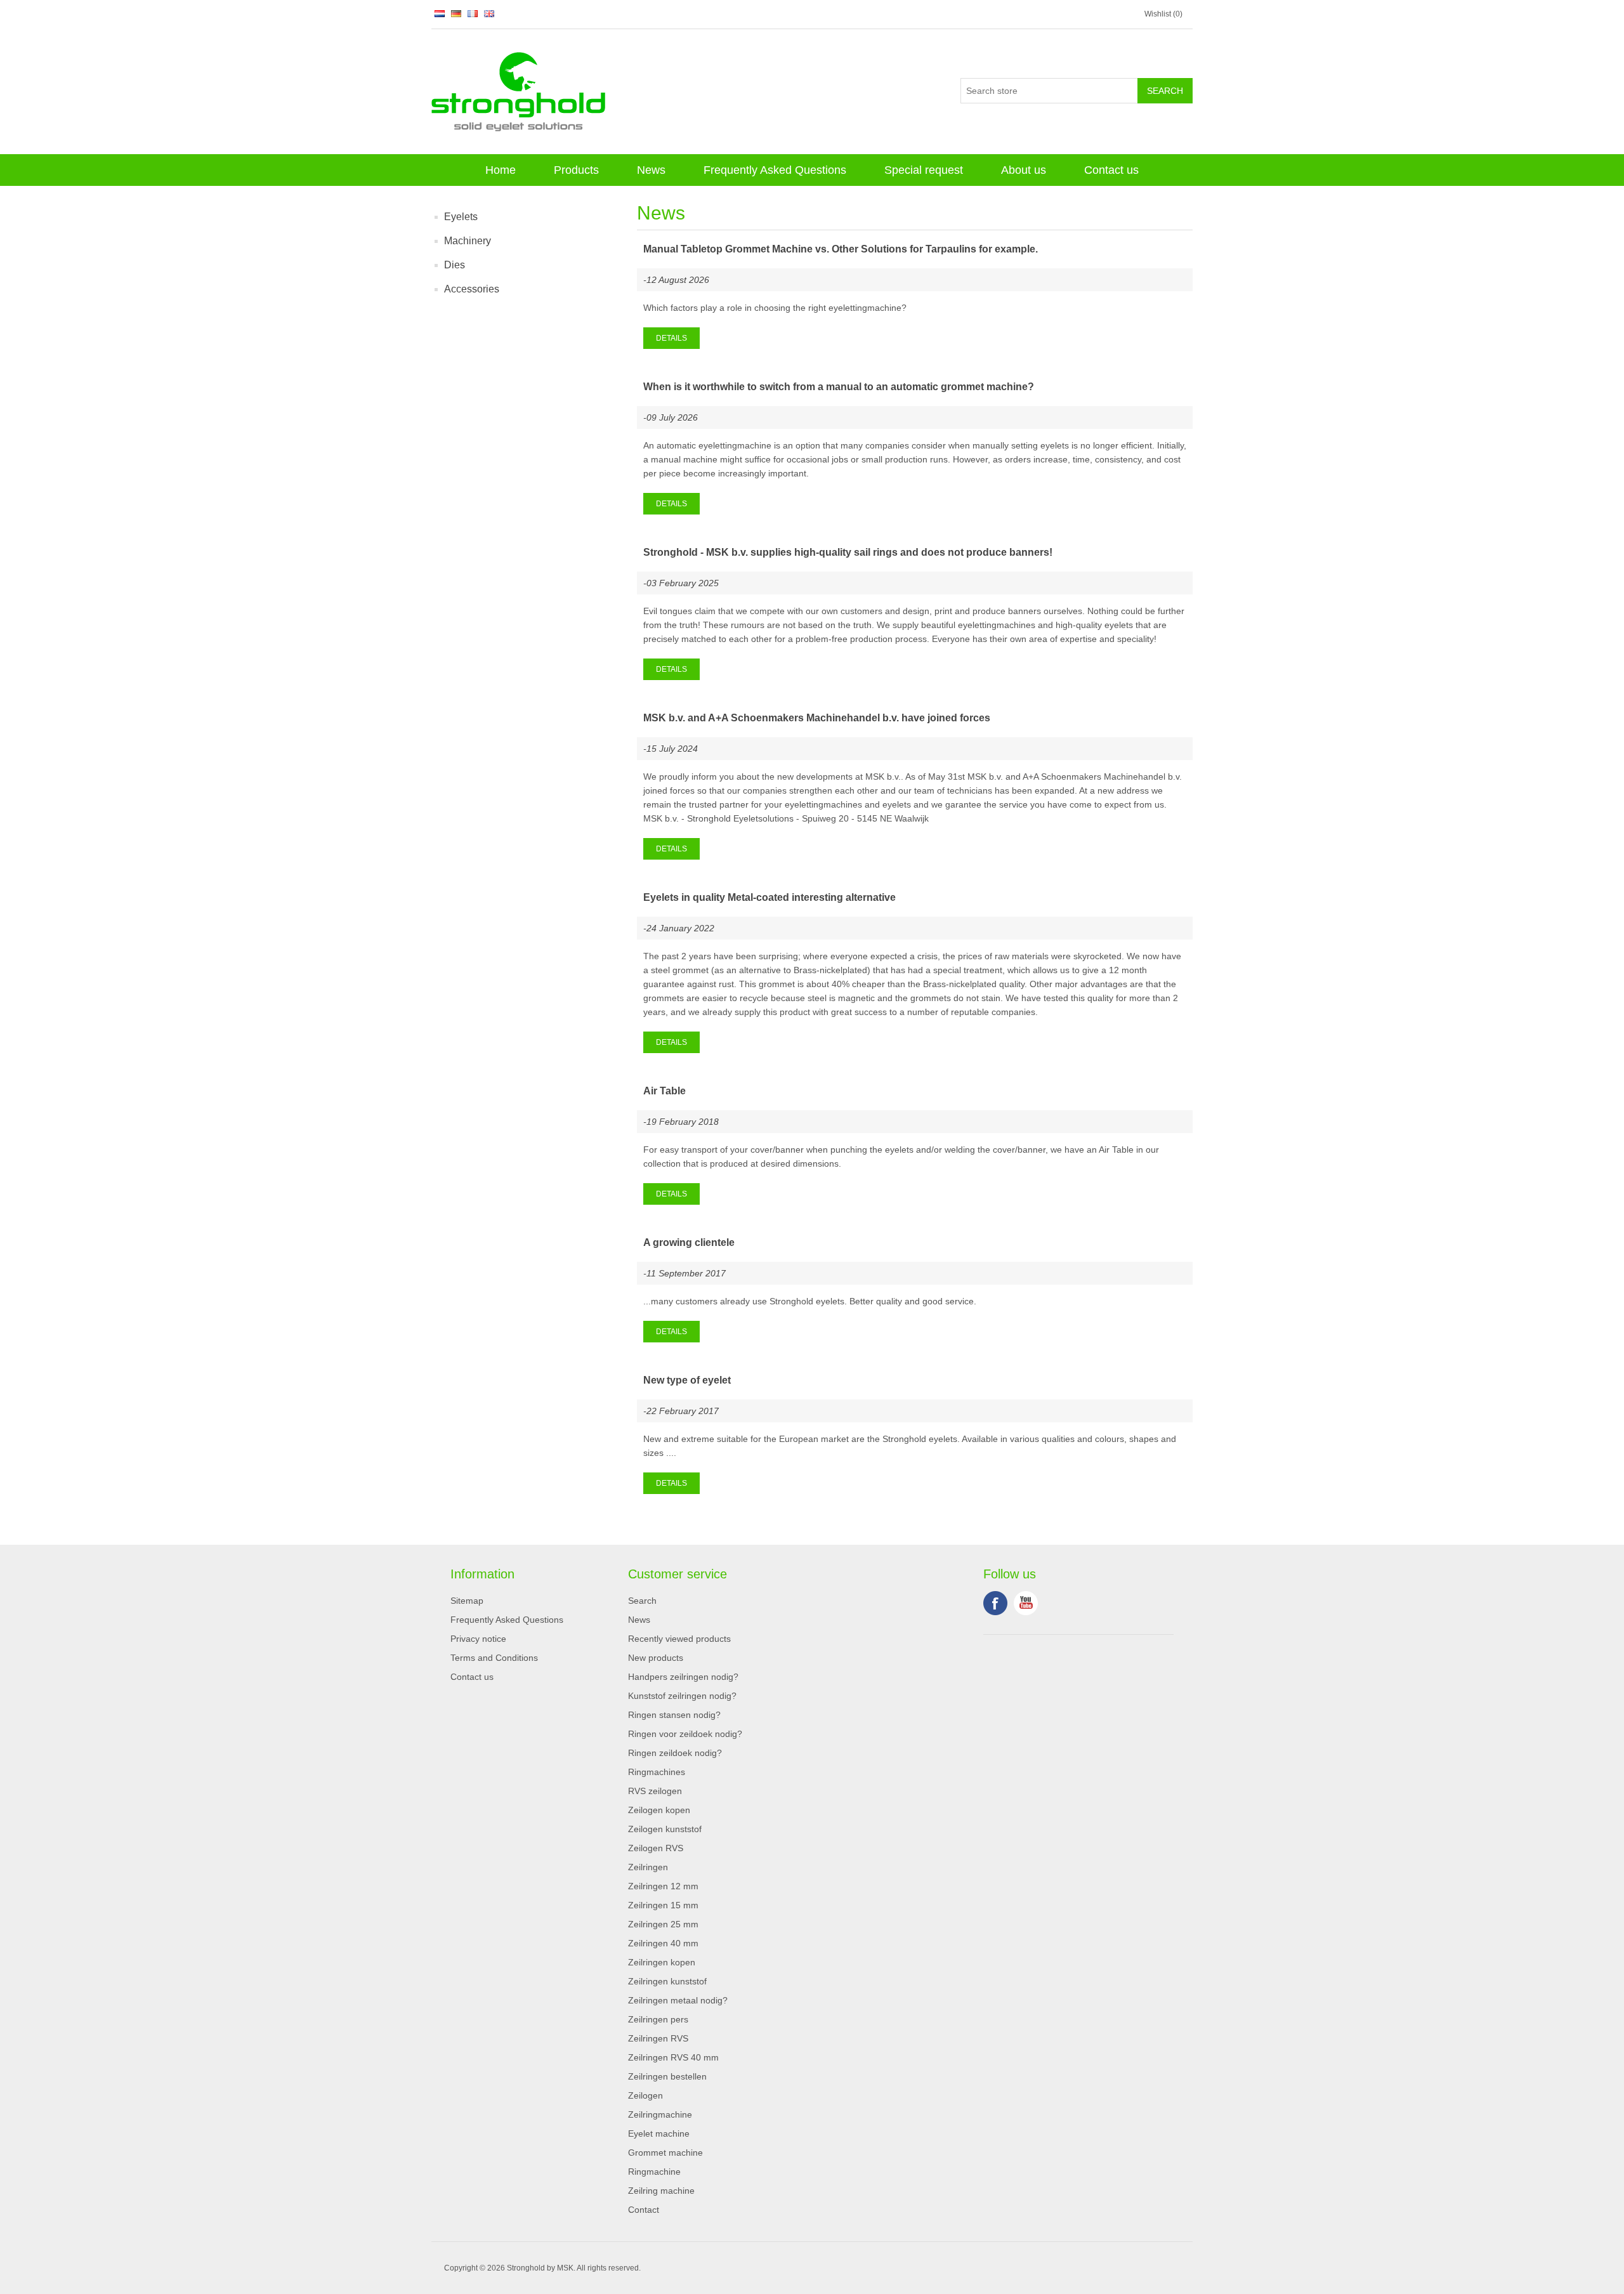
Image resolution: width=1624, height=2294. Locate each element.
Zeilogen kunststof (665, 1829)
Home (501, 170)
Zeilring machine (661, 2191)
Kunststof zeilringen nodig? (682, 1696)
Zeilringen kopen (662, 1962)
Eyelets (461, 217)
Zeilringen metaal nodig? (678, 2000)
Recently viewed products (679, 1639)
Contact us (1111, 170)
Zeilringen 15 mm (663, 1905)
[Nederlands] (440, 13)
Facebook (995, 1603)
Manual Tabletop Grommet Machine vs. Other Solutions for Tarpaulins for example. (841, 249)
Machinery (468, 241)
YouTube (1026, 1603)
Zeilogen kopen (659, 1810)
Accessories (472, 289)
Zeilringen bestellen (667, 2076)
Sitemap (467, 1601)
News (651, 170)
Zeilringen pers (658, 2019)
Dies (455, 265)
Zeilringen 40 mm (663, 1943)
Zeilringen (648, 1867)
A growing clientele (689, 1242)
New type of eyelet (687, 1380)
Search (642, 1601)
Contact (644, 2210)
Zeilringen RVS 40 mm (673, 2057)
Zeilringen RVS (658, 2038)
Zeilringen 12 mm (663, 1886)
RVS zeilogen (655, 1791)
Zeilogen (645, 2095)
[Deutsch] (456, 13)
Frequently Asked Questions (775, 170)
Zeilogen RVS (656, 1848)
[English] (489, 13)
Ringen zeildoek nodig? (675, 1753)
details (671, 338)
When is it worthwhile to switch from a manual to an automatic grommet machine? (839, 387)
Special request (924, 170)
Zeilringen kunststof (667, 1981)
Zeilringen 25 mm (663, 1924)
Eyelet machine (659, 2133)
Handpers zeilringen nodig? (683, 1677)
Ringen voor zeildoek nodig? (685, 1734)
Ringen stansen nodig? (674, 1715)
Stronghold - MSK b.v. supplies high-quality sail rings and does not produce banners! (848, 552)
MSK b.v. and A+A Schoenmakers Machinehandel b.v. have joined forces (817, 718)
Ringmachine (654, 2172)
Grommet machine (665, 2153)
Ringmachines (657, 1772)
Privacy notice (478, 1639)
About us (1024, 170)
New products (656, 1658)
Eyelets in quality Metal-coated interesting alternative (769, 897)
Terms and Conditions (494, 1658)
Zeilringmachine (660, 2114)
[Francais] (473, 13)
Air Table (665, 1091)
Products (576, 170)
